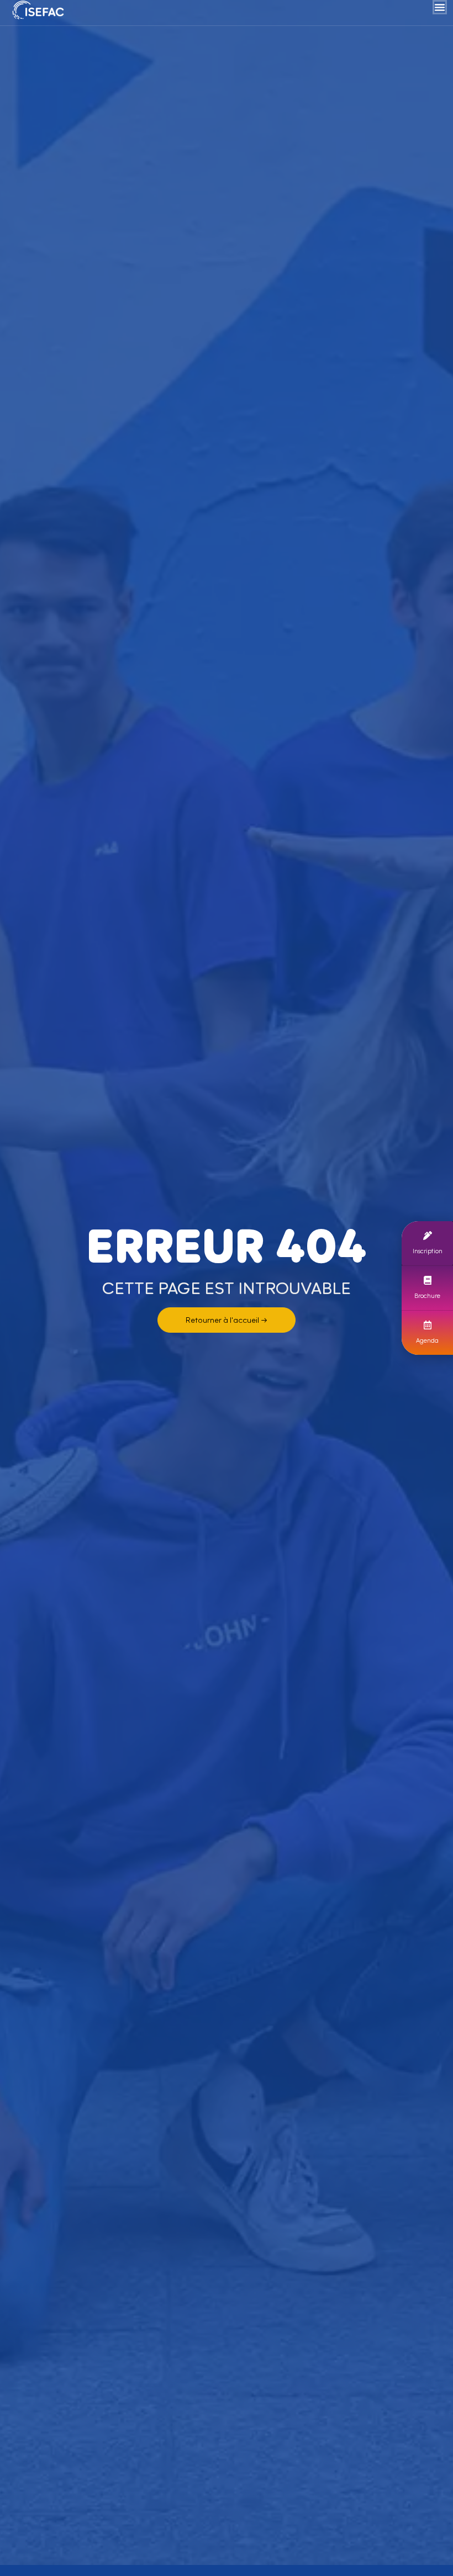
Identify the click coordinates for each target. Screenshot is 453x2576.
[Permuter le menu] (440, 7)
